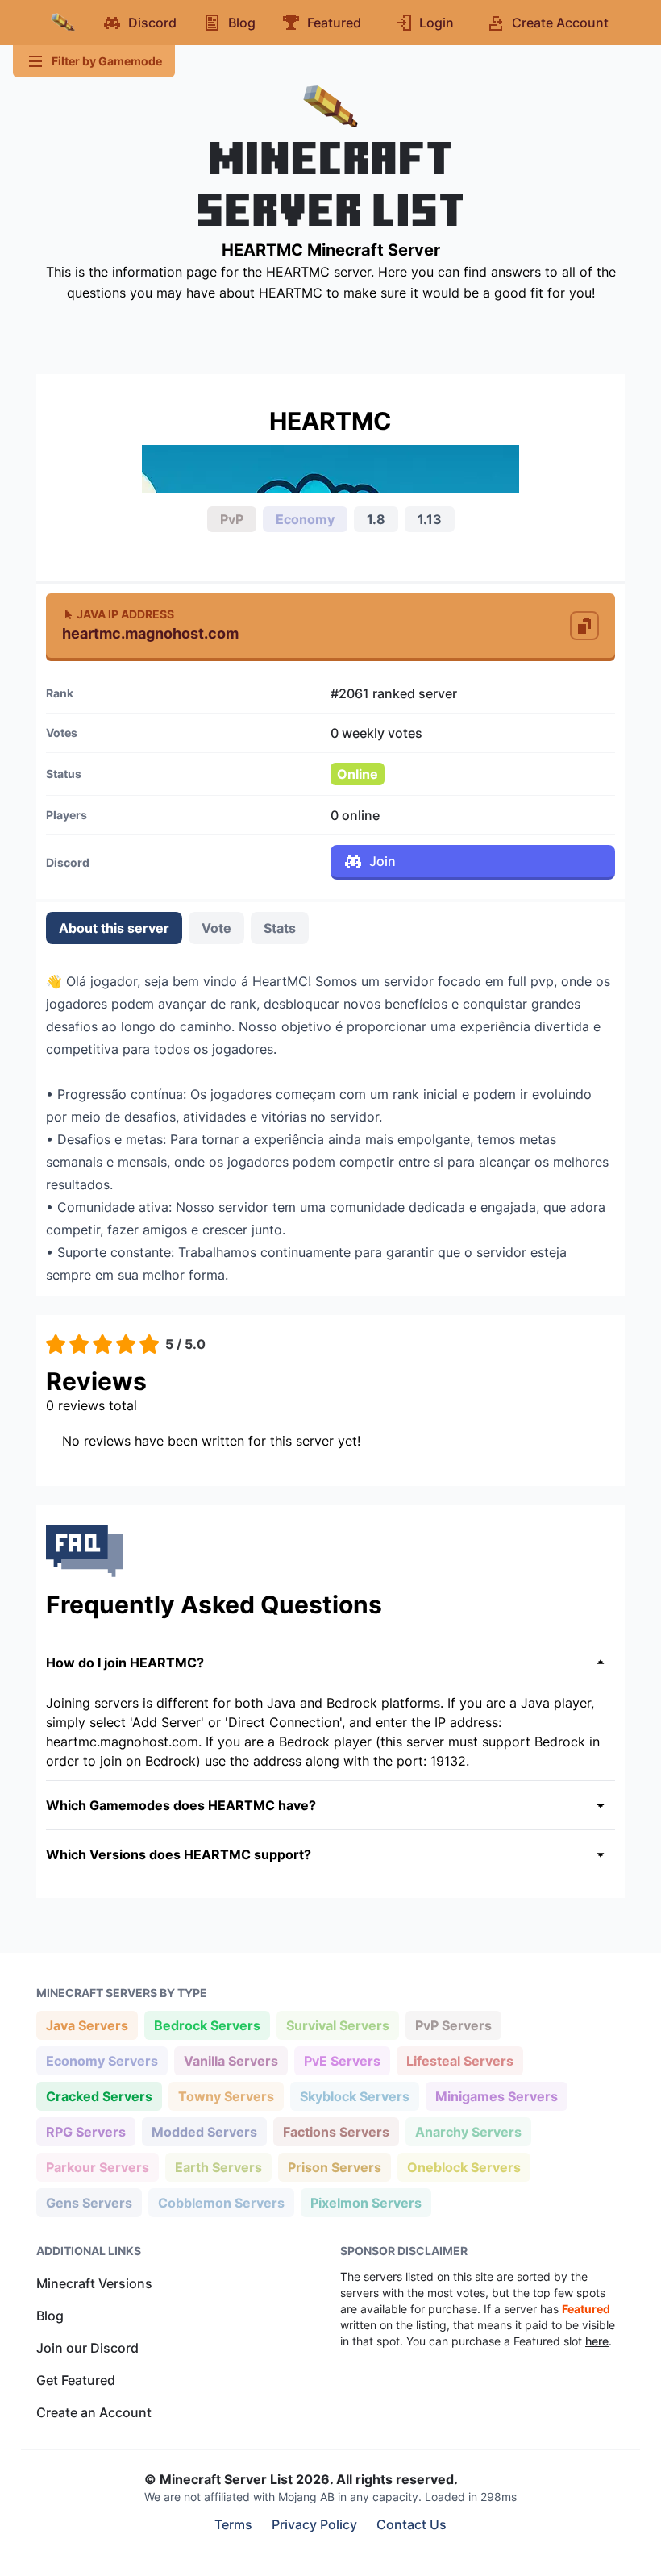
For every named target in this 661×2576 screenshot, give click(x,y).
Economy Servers (102, 2060)
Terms (233, 2524)
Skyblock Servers (354, 2096)
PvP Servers (453, 2025)
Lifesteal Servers (459, 2060)
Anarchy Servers (468, 2131)
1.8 (376, 519)
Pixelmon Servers (366, 2202)
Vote (216, 928)
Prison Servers (334, 2167)
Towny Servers (226, 2096)
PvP (232, 519)
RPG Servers (85, 2131)
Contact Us (412, 2524)
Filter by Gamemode (107, 61)
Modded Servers (204, 2131)
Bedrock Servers (207, 2025)
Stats (280, 928)
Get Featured (76, 2380)
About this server (114, 928)
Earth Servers (218, 2167)
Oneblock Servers (464, 2167)
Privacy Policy (314, 2524)
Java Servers (87, 2025)
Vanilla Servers (231, 2060)
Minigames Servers (496, 2096)
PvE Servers (342, 2060)
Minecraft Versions (94, 2283)
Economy (305, 519)
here (597, 2341)
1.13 (430, 519)
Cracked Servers (99, 2096)
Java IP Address (125, 614)
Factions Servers (336, 2131)
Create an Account (94, 2412)
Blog (50, 2316)
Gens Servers (89, 2202)
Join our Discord (87, 2348)
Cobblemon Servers (221, 2202)
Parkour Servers (97, 2167)
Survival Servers (337, 2025)
